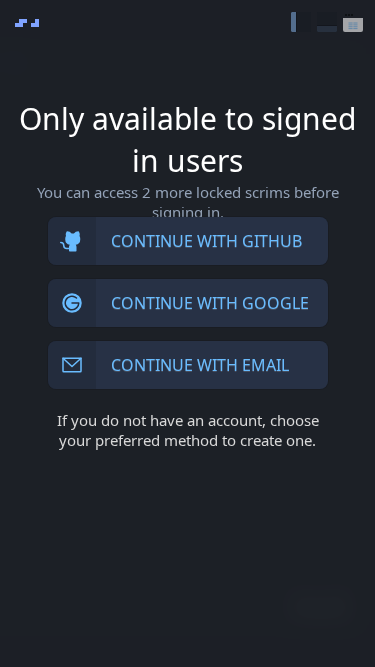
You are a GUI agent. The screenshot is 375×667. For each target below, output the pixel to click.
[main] (187, 333)
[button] (301, 22)
